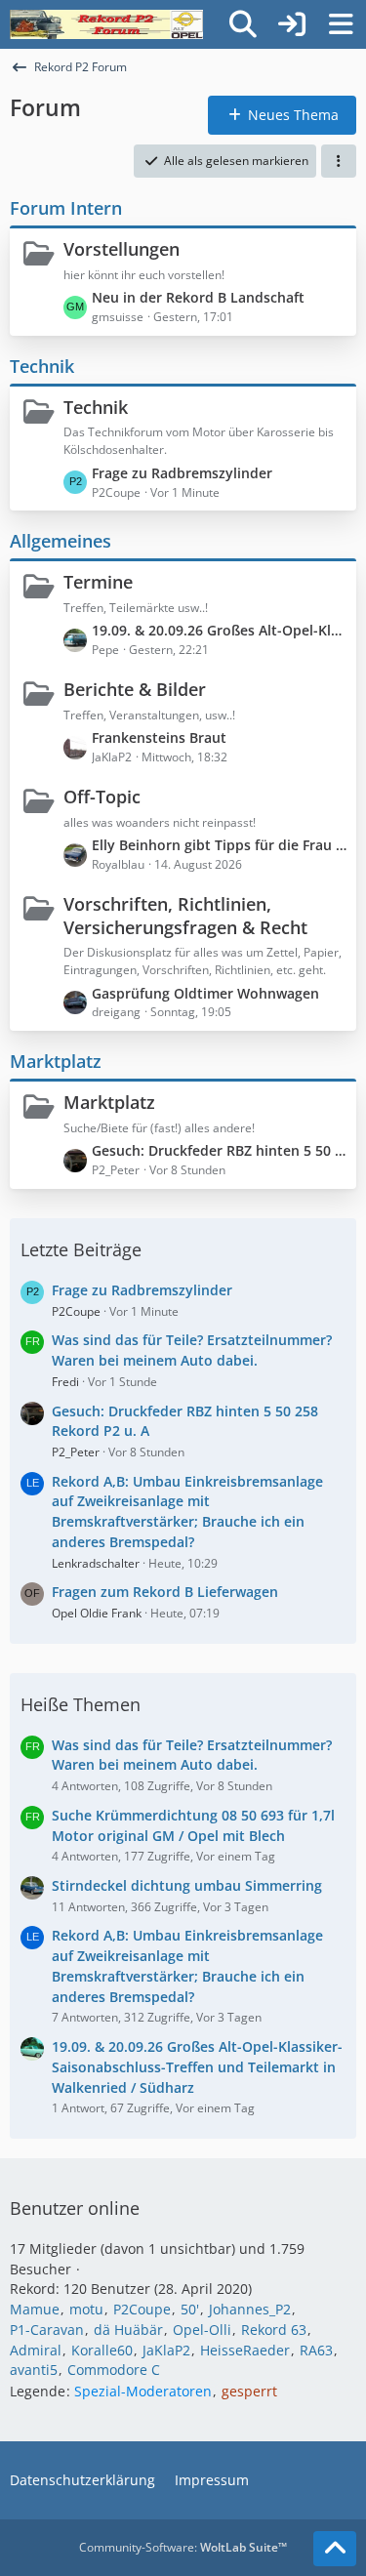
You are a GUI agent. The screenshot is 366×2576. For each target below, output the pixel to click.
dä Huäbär (128, 2330)
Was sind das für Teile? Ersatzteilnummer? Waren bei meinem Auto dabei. (192, 1350)
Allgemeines (61, 541)
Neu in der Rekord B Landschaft (198, 297)
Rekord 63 (274, 2330)
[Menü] (341, 24)
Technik (42, 366)
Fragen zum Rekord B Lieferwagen (165, 1592)
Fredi (65, 1382)
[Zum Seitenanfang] (335, 2549)
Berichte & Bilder (135, 689)
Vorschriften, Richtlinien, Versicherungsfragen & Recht (185, 916)
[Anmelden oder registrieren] (292, 24)
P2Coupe (76, 1311)
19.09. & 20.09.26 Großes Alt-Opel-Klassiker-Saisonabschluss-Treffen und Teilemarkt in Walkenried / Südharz (219, 630)
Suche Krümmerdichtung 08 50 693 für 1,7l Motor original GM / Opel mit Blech (193, 1825)
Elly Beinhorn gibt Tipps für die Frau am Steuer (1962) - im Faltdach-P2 (219, 845)
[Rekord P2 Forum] (106, 24)
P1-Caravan (47, 2330)
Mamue (35, 2309)
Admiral (36, 2350)
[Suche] (243, 24)
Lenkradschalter (96, 1563)
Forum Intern (66, 208)
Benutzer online (75, 2208)
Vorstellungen (122, 249)
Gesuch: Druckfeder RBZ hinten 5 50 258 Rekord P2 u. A (219, 1150)
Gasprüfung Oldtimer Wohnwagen (205, 993)
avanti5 (34, 2370)
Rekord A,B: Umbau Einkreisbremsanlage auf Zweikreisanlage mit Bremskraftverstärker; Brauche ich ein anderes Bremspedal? (187, 1512)
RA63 (316, 2350)
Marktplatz (56, 1061)
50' (190, 2309)
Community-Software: (183, 2547)
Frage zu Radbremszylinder (182, 473)
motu (86, 2309)
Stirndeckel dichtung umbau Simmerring (187, 1885)
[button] (339, 161)
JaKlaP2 (166, 2350)
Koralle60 (102, 2350)
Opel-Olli (202, 2330)
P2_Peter (76, 1452)
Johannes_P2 (250, 2309)
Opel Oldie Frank (97, 1613)
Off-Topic (102, 797)
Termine (98, 582)
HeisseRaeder (245, 2350)
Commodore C (114, 2370)
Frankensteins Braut (159, 737)
